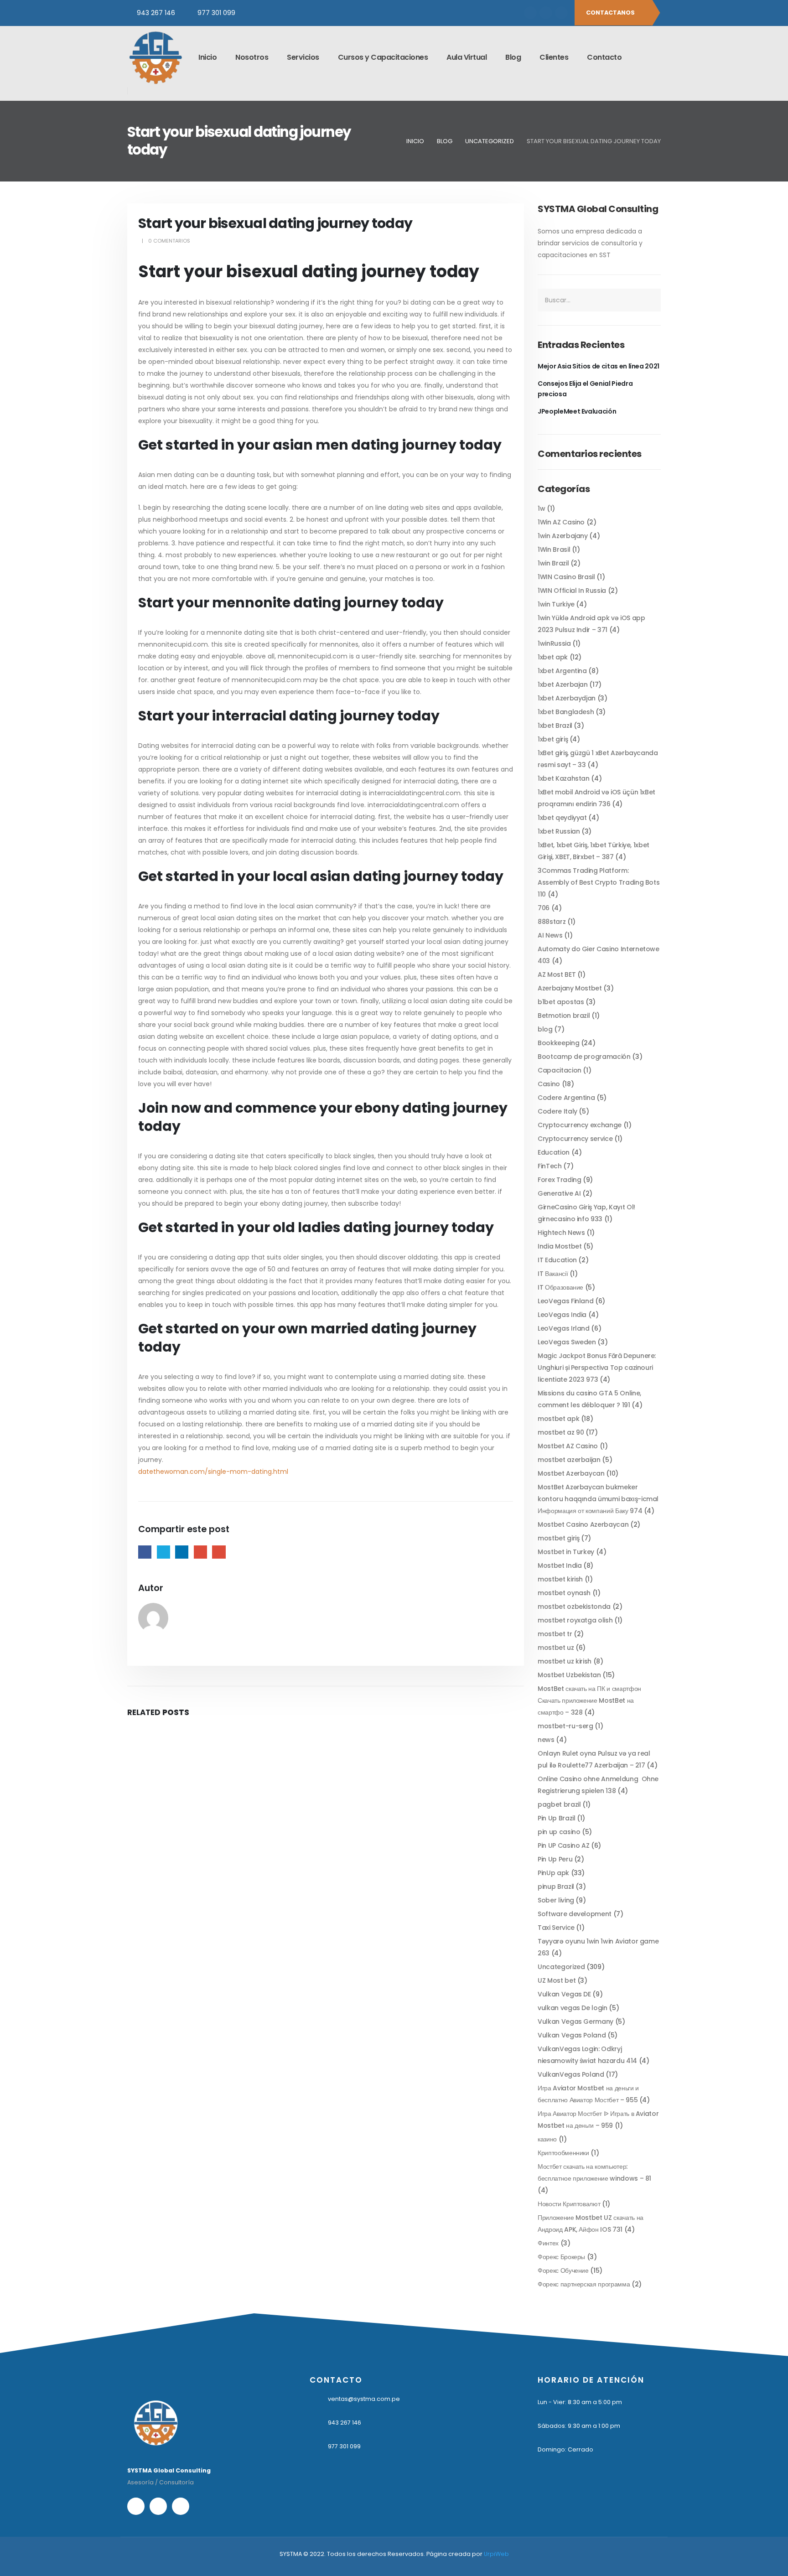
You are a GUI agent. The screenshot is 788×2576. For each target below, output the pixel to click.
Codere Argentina (566, 1098)
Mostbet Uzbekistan (569, 1675)
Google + (200, 1552)
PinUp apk (553, 1873)
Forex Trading (559, 1180)
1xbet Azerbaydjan (567, 698)
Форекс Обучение (563, 2270)
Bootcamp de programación (584, 1057)
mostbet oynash (564, 1593)
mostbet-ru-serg (565, 1726)
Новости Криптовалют (569, 2204)
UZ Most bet (557, 1980)
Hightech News (561, 1233)
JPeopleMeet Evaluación (577, 411)
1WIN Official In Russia (572, 591)
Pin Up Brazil (556, 1818)
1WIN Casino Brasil (566, 577)
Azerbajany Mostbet (570, 988)
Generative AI (559, 1193)
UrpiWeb (496, 2554)
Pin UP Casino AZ (563, 1845)
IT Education (557, 1260)
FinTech (550, 1166)
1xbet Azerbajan (563, 684)
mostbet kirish (560, 1579)
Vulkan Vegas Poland (572, 2035)
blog (545, 1029)
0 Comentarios (169, 241)
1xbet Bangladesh (566, 712)
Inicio (207, 57)
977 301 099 (216, 13)
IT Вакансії (553, 1274)
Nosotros (252, 57)
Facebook (145, 1552)
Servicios (303, 57)
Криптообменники (563, 2153)
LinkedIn (182, 1552)
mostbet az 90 (561, 1432)
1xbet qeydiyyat (562, 818)
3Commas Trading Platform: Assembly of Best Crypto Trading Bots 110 (599, 882)
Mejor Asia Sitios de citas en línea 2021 (599, 366)
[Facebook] (530, 13)
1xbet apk (553, 657)
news (546, 1740)
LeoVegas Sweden (567, 1342)
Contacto (604, 57)
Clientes (554, 57)
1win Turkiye (556, 604)
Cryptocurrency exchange (580, 1125)
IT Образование (560, 1287)
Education (554, 1152)
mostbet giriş (558, 1538)
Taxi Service (556, 1928)
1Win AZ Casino (561, 522)
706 (544, 908)
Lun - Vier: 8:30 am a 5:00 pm (580, 2402)
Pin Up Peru (555, 1859)
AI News (550, 935)
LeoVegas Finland (565, 1301)
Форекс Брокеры (561, 2257)
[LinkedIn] (561, 13)
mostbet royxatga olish (575, 1620)
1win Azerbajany (563, 536)
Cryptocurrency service (575, 1139)
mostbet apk (558, 1419)
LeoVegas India (562, 1315)
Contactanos (611, 13)
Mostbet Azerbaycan (571, 1473)
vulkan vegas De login (573, 2008)
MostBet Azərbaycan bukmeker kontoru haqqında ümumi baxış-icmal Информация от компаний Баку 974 (598, 1499)
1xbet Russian (559, 831)
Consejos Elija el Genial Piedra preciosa (585, 389)
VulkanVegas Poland (571, 2074)
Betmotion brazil (564, 1016)
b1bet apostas (561, 1002)
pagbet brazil (559, 1804)
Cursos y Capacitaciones (383, 57)
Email (219, 1552)
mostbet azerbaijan (569, 1460)
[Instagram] (546, 13)
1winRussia (554, 643)
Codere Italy (557, 1111)
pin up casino (559, 1832)
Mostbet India (560, 1565)
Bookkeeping (558, 1043)
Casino (549, 1084)
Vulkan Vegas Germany (575, 2021)
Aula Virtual (467, 57)
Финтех (548, 2243)
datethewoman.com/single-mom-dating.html (213, 1472)
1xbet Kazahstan (564, 778)
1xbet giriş (553, 739)
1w (541, 508)
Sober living (556, 1900)
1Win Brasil (554, 549)
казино (547, 2139)
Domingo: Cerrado (565, 2449)
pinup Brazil (556, 1887)
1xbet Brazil (555, 726)
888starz (552, 922)
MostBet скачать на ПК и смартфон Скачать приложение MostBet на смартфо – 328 (589, 1700)
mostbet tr (555, 1634)
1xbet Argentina (562, 671)
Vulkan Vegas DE (564, 1994)
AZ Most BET (557, 974)
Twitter (163, 1552)
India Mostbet (560, 1246)
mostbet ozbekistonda (574, 1607)
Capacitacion (560, 1070)
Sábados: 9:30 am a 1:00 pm (579, 2426)
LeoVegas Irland (564, 1328)
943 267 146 (156, 13)
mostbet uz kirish (565, 1661)
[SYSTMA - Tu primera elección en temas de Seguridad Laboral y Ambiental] (155, 57)
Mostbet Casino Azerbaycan (583, 1524)
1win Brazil (553, 563)
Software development (575, 1914)
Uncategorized (561, 1967)
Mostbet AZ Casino (568, 1446)
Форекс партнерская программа (584, 2284)
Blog (513, 57)
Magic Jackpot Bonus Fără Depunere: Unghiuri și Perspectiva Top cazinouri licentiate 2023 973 (597, 1368)
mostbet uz (556, 1648)
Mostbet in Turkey (566, 1552)
